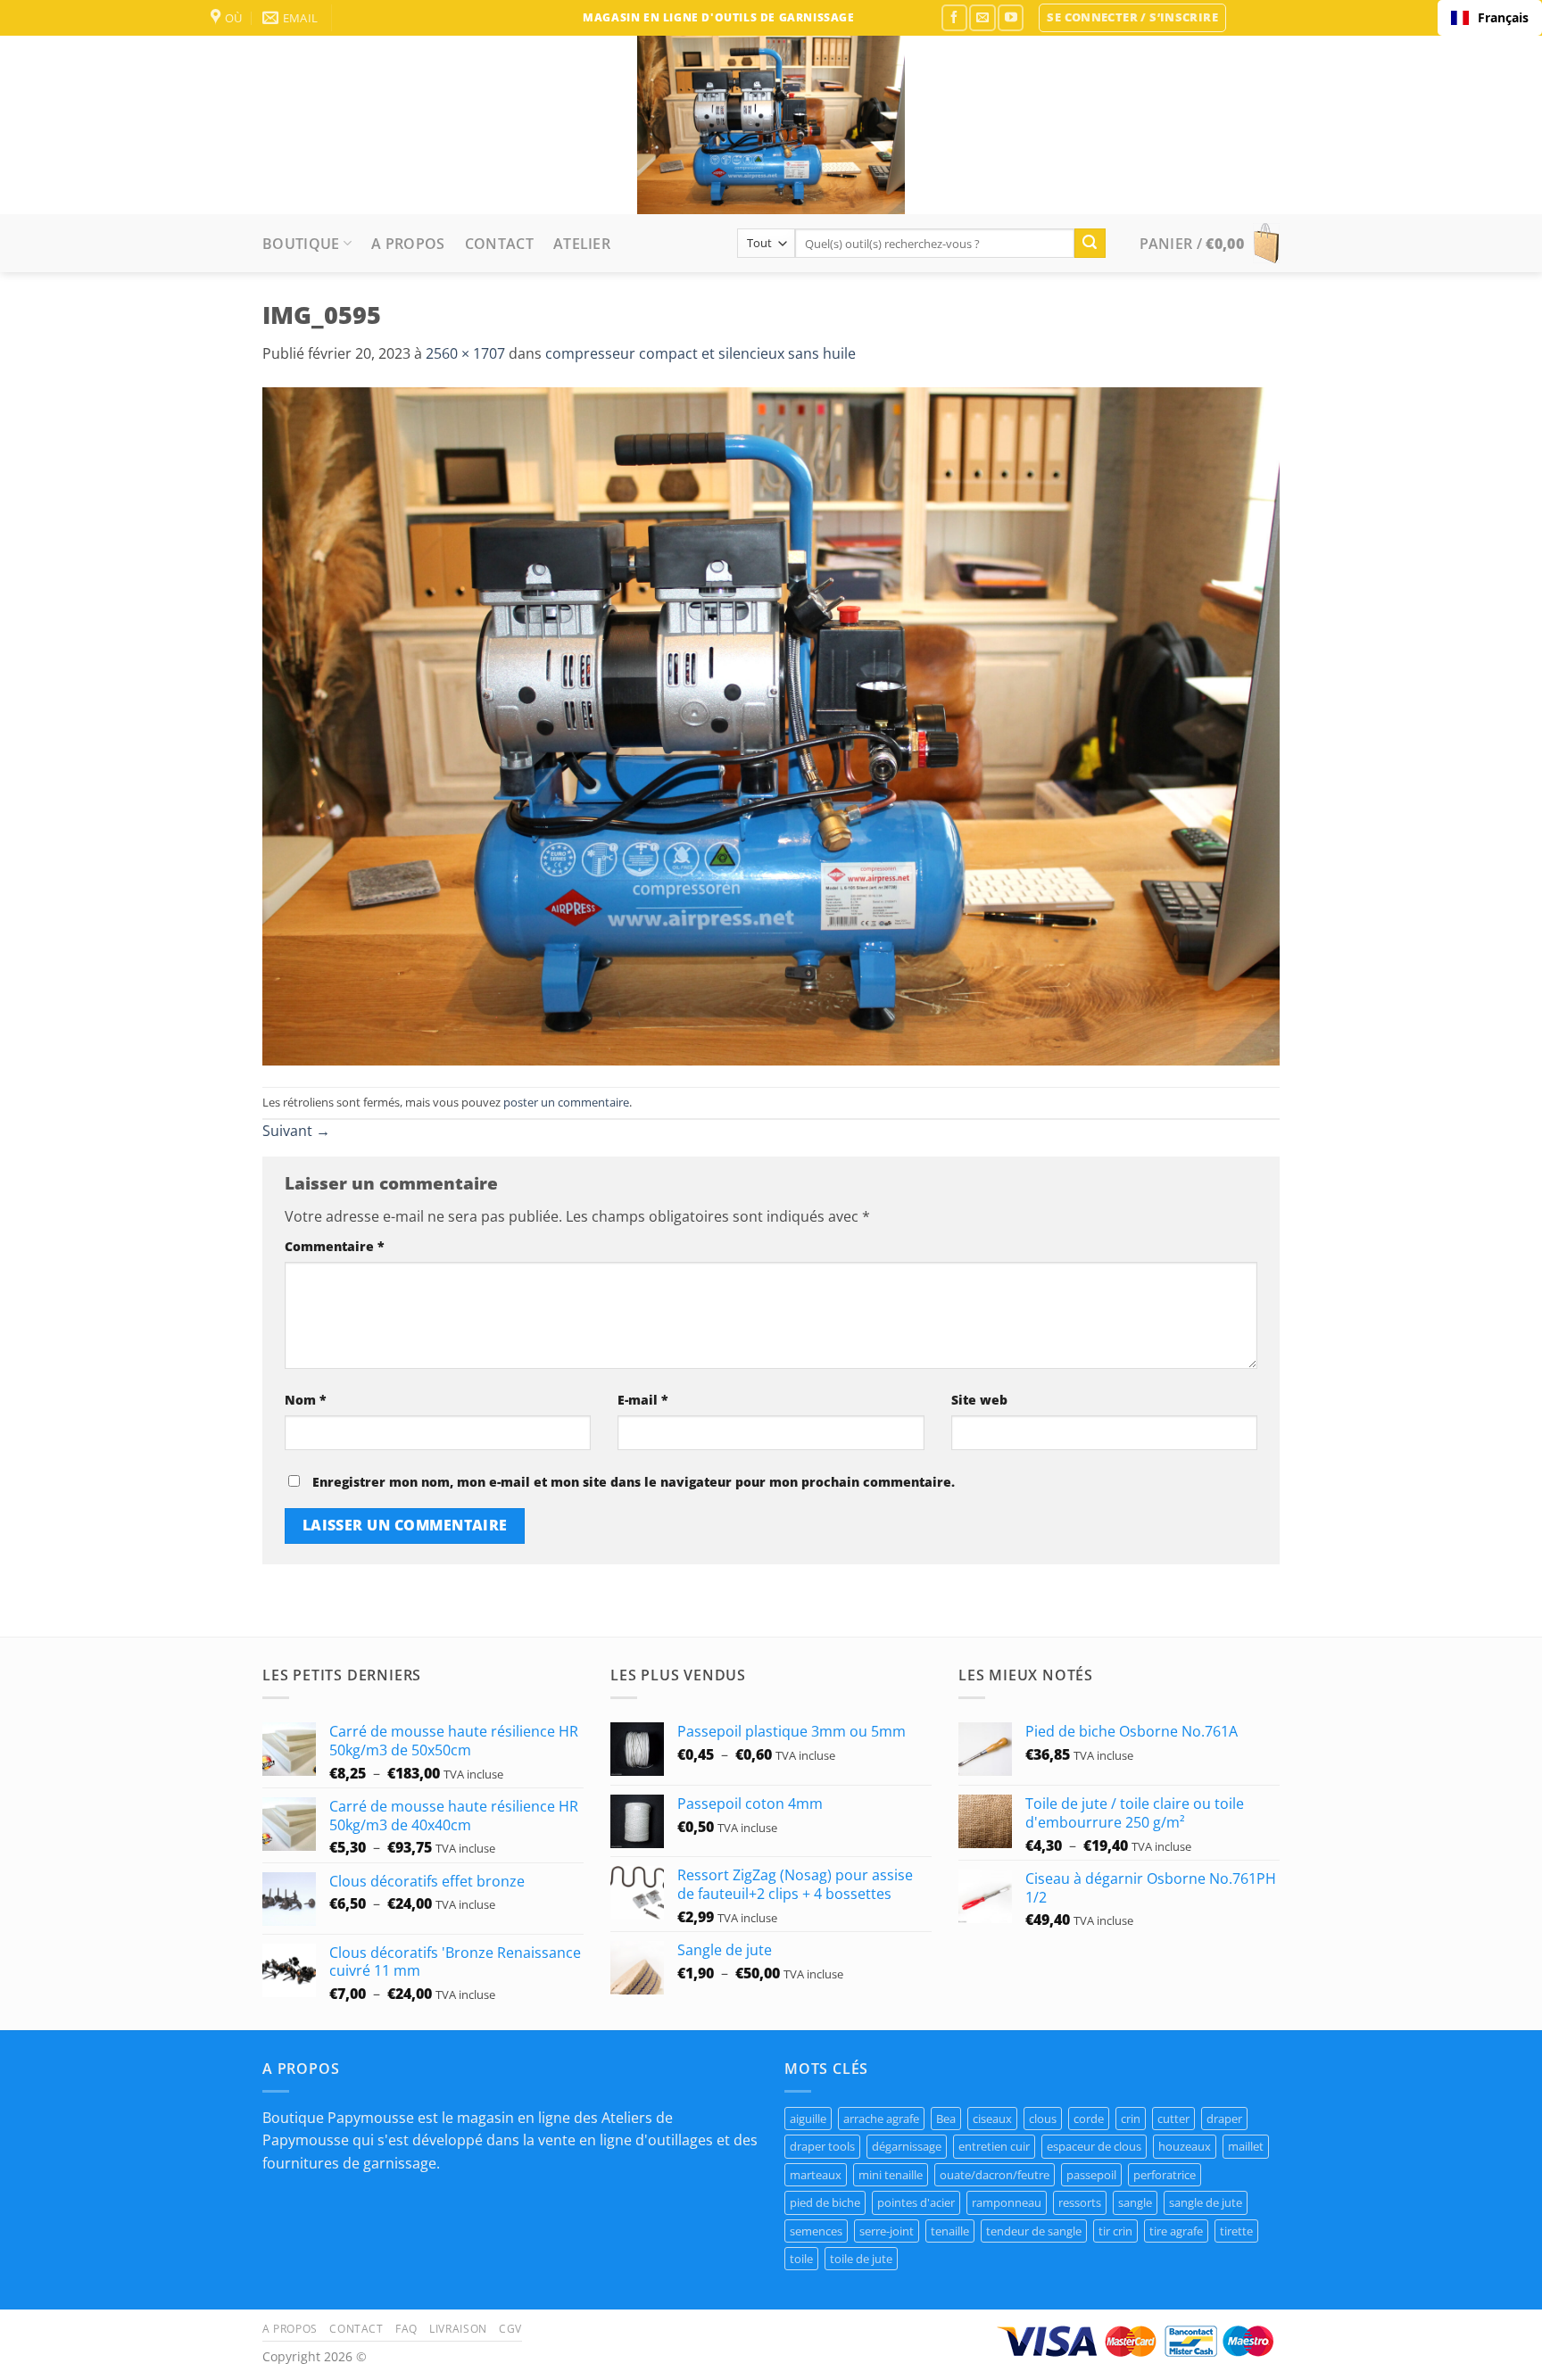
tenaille (950, 2231)
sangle (1135, 2202)
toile (801, 2259)
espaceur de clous (1094, 2146)
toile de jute (861, 2259)
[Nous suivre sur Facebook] (954, 17)
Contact (499, 244)
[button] (1132, 18)
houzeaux (1185, 2146)
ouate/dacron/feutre (995, 2175)
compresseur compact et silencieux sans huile (701, 353)
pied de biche (825, 2202)
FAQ (406, 2329)
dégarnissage (907, 2146)
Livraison (458, 2329)
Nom (306, 1400)
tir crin (1115, 2231)
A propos (408, 244)
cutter (1173, 2119)
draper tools (822, 2146)
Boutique (301, 244)
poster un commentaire (566, 1102)
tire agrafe (1176, 2231)
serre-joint (887, 2231)
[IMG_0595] (771, 725)
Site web (979, 1400)
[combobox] (1490, 18)
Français (1503, 17)
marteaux (816, 2175)
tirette (1236, 2231)
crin (1131, 2119)
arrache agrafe (881, 2119)
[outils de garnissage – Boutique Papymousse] (771, 125)
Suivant (296, 1131)
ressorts (1080, 2202)
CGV (510, 2329)
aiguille (808, 2119)
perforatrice (1165, 2175)
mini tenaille (891, 2175)
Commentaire (335, 1246)
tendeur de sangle (1034, 2231)
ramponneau (1007, 2202)
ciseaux (992, 2119)
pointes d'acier (916, 2202)
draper (1224, 2119)
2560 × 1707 (465, 353)
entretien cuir (994, 2146)
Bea (946, 2119)
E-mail (643, 1400)
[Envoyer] (1090, 244)
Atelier (582, 244)
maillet (1246, 2146)
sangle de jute (1206, 2202)
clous (1043, 2119)
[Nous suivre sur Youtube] (1011, 17)
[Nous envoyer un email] (982, 17)
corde (1089, 2119)
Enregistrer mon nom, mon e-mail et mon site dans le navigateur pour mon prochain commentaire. (634, 1482)
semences (816, 2231)
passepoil (1091, 2175)
